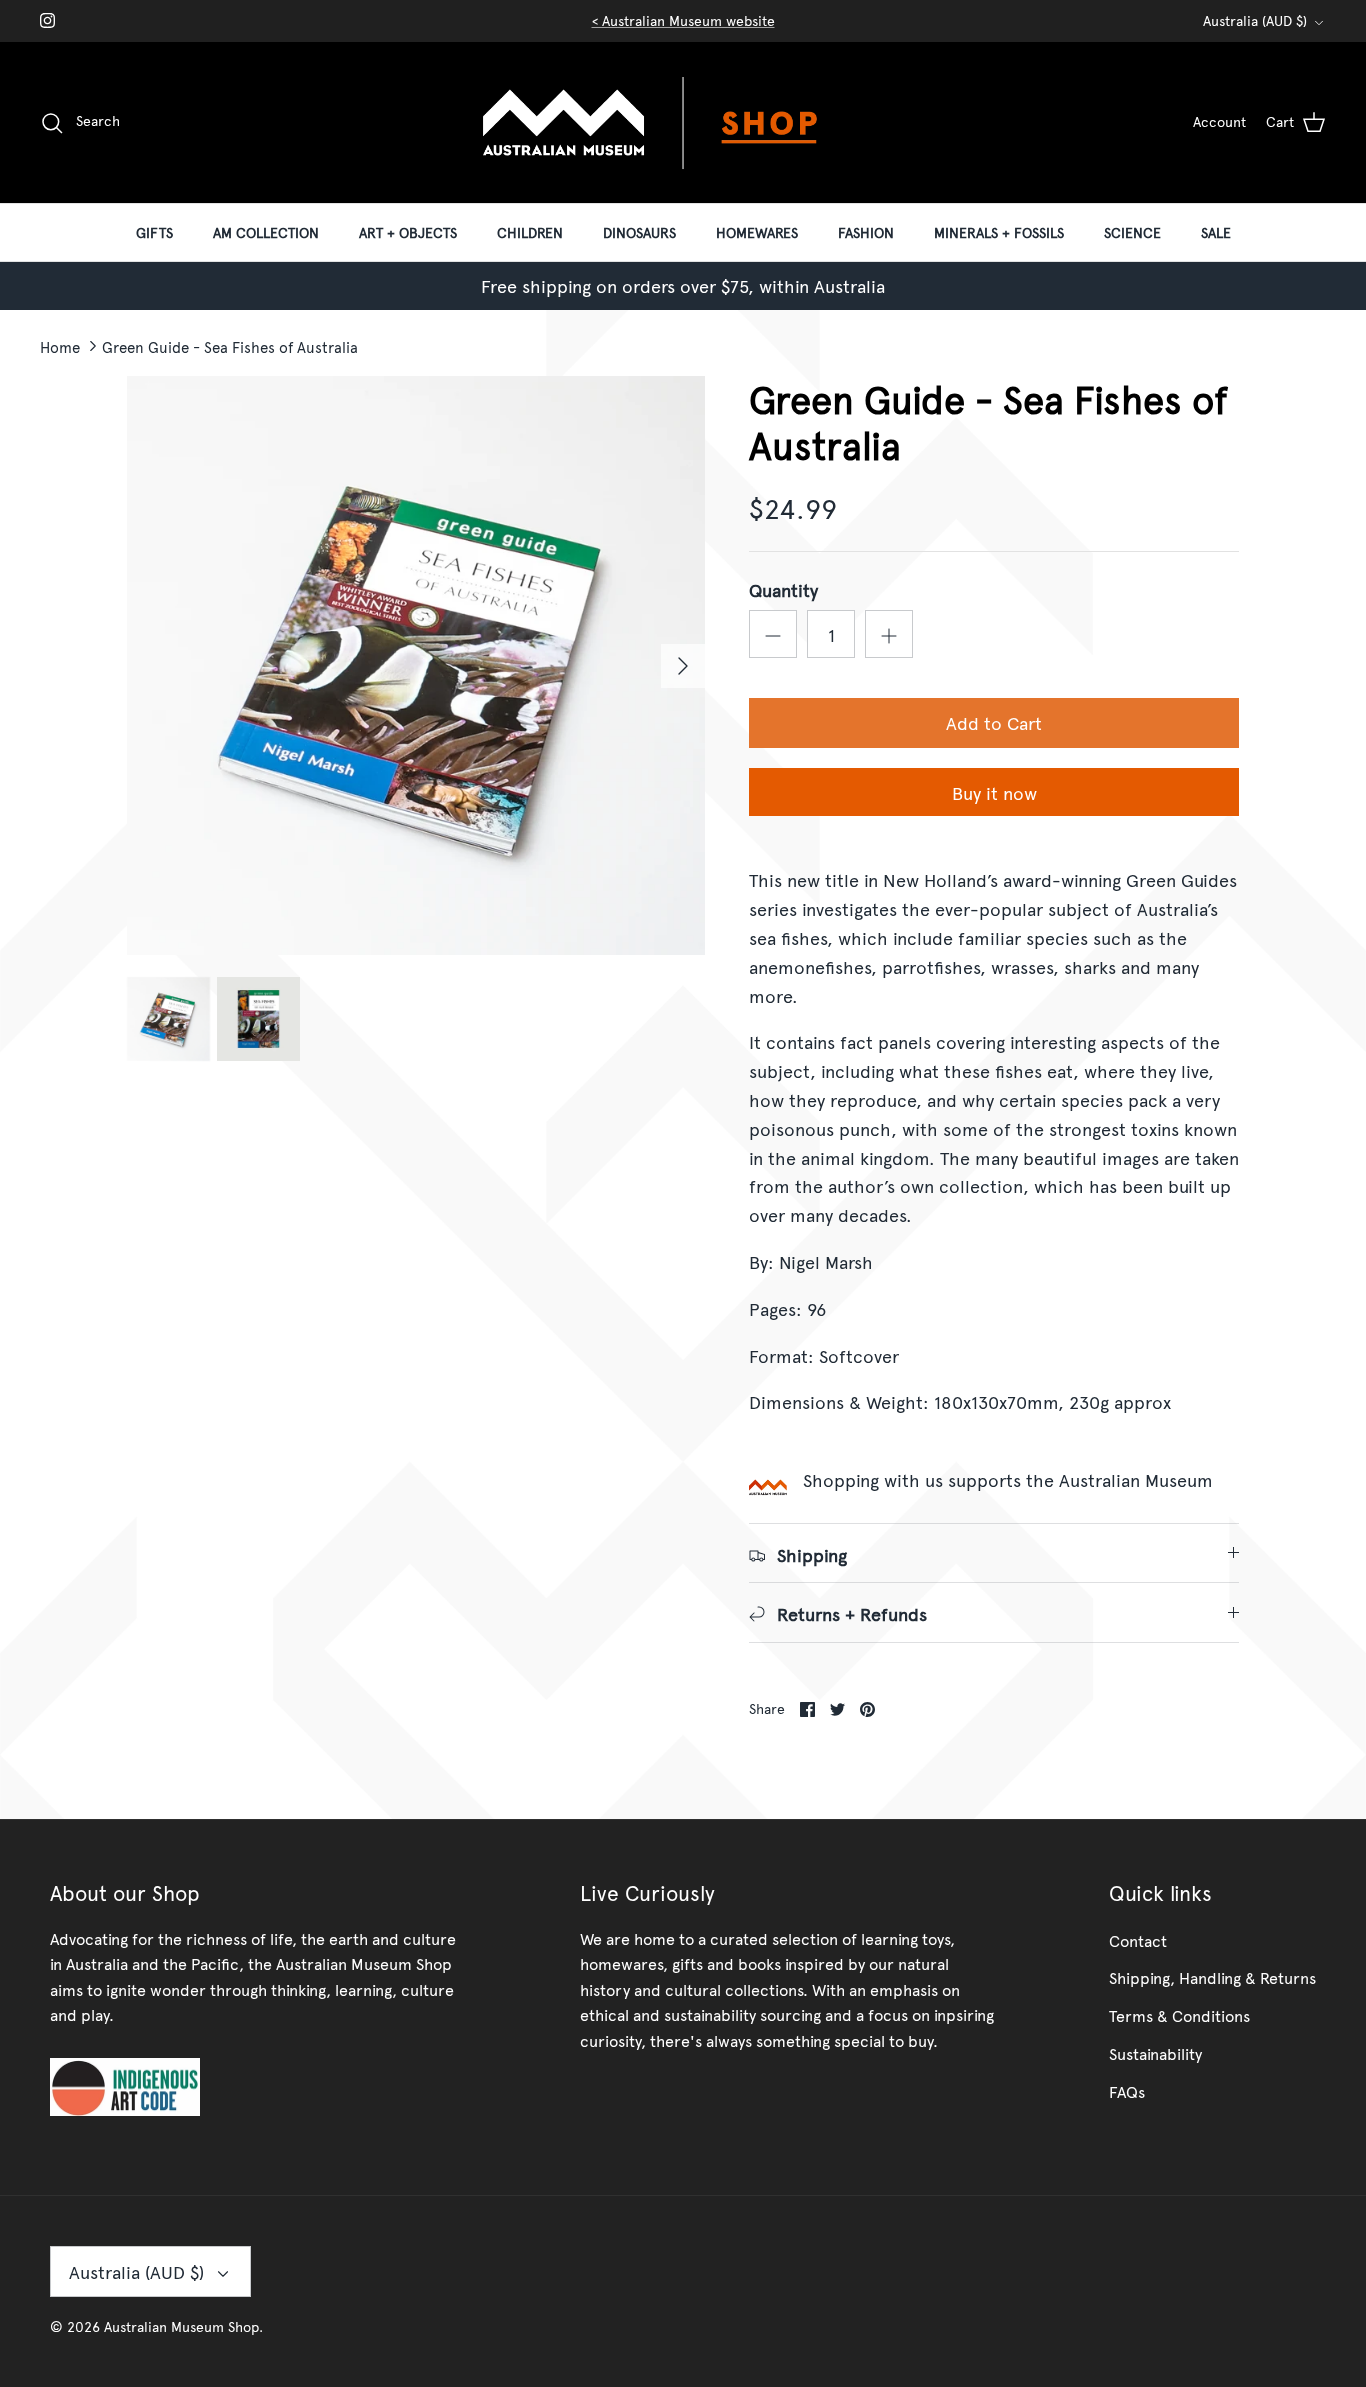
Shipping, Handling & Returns (1212, 1977)
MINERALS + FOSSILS (999, 232)
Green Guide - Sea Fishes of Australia (230, 345)
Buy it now (994, 792)
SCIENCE (1132, 232)
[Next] (683, 666)
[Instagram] (47, 20)
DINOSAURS (639, 232)
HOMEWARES (757, 232)
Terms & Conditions (1179, 2015)
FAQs (1127, 2091)
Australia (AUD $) (1255, 20)
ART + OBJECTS (408, 232)
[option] (416, 665)
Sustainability (1155, 2053)
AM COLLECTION (266, 232)
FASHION (866, 232)
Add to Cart (994, 722)
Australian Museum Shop (181, 2326)
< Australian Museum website (683, 20)
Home (60, 345)
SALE (1216, 232)
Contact (1138, 1940)
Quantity (783, 589)
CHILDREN (530, 232)
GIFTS (154, 232)
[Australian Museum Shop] (683, 122)
